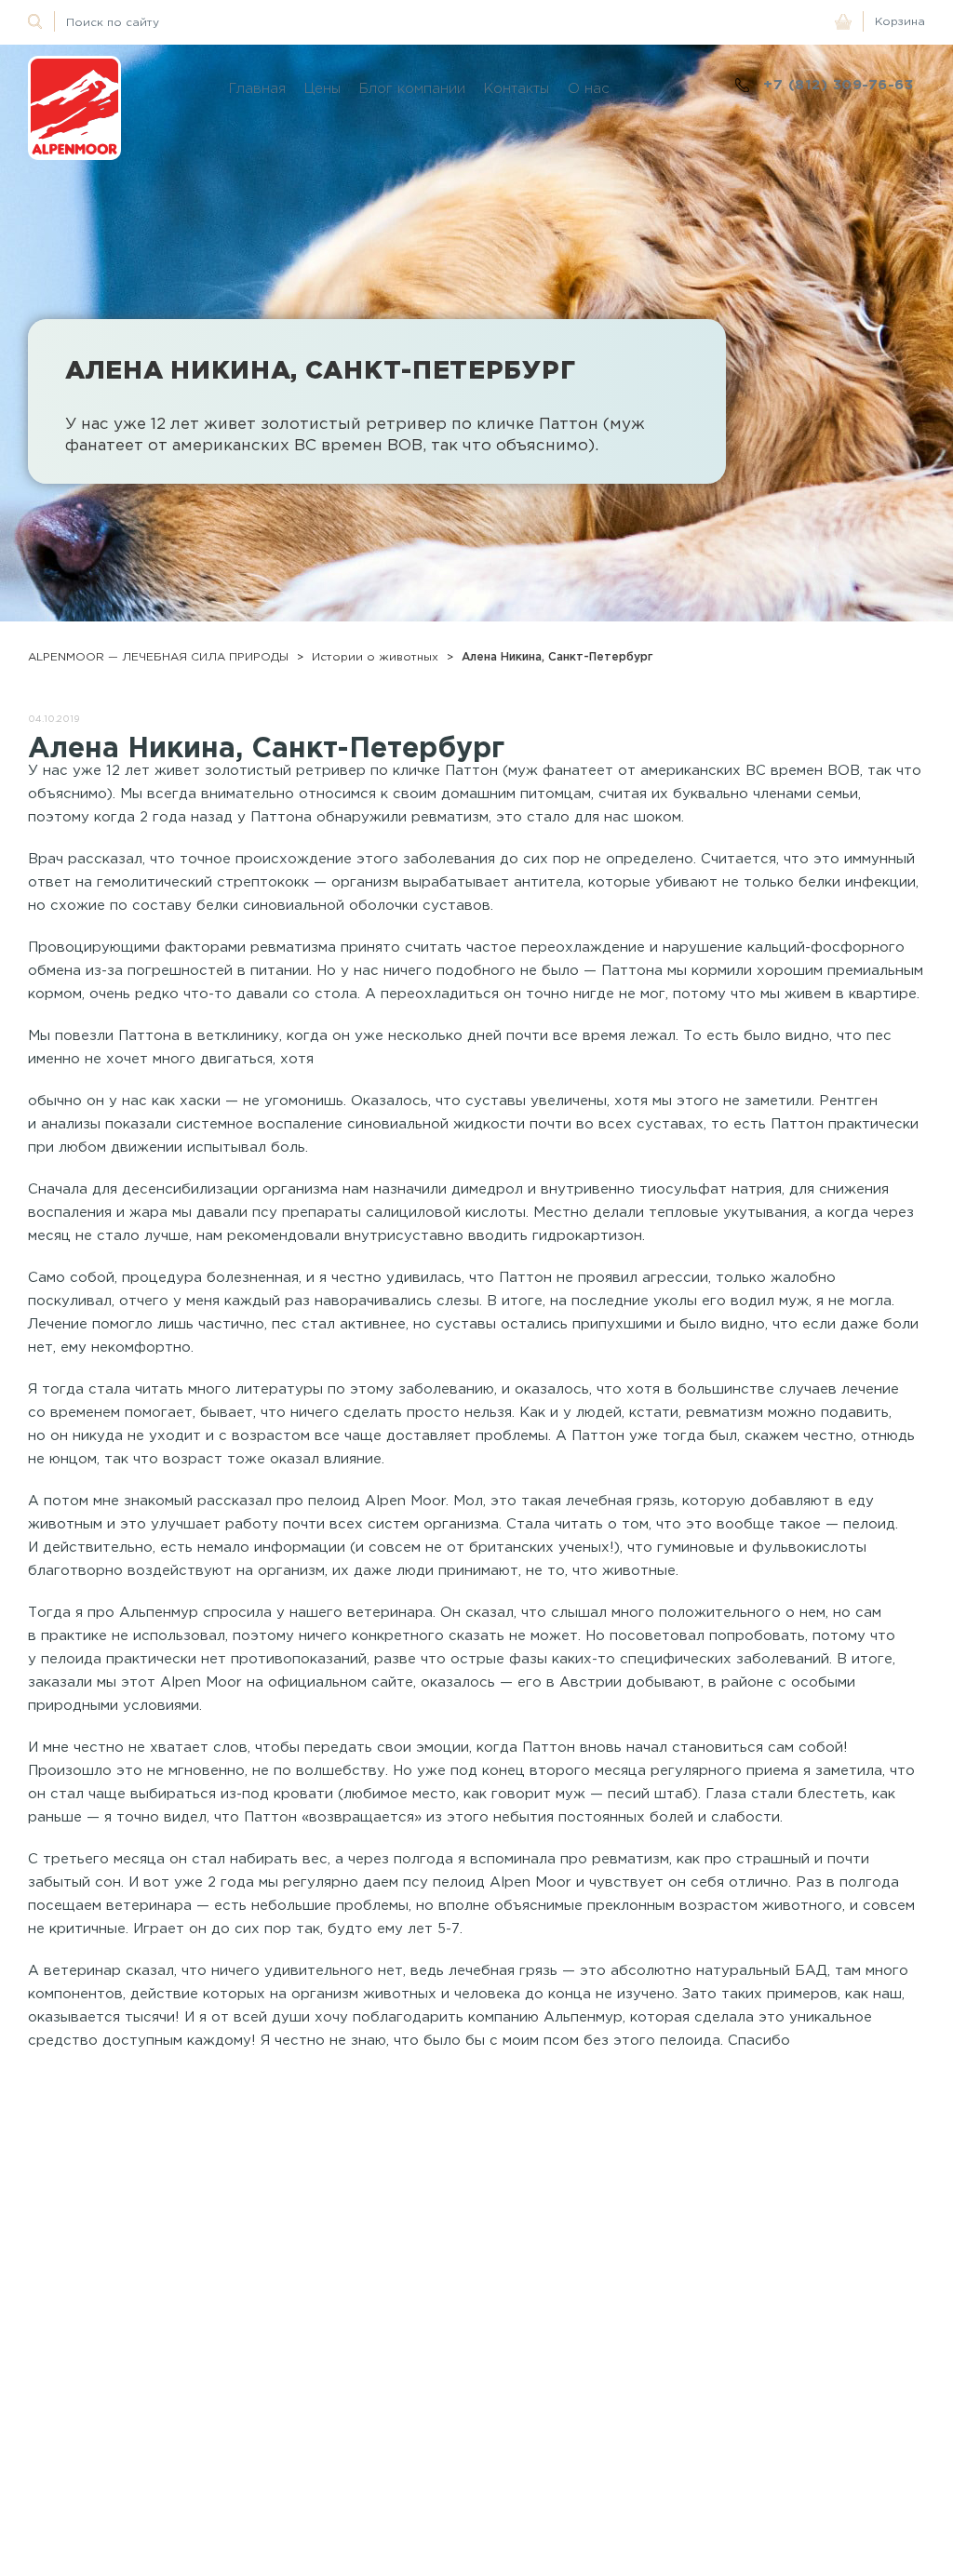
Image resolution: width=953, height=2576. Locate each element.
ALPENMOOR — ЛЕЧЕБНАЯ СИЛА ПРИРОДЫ (158, 656)
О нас (589, 88)
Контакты (517, 88)
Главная (257, 88)
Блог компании (412, 88)
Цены (322, 88)
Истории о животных (375, 656)
